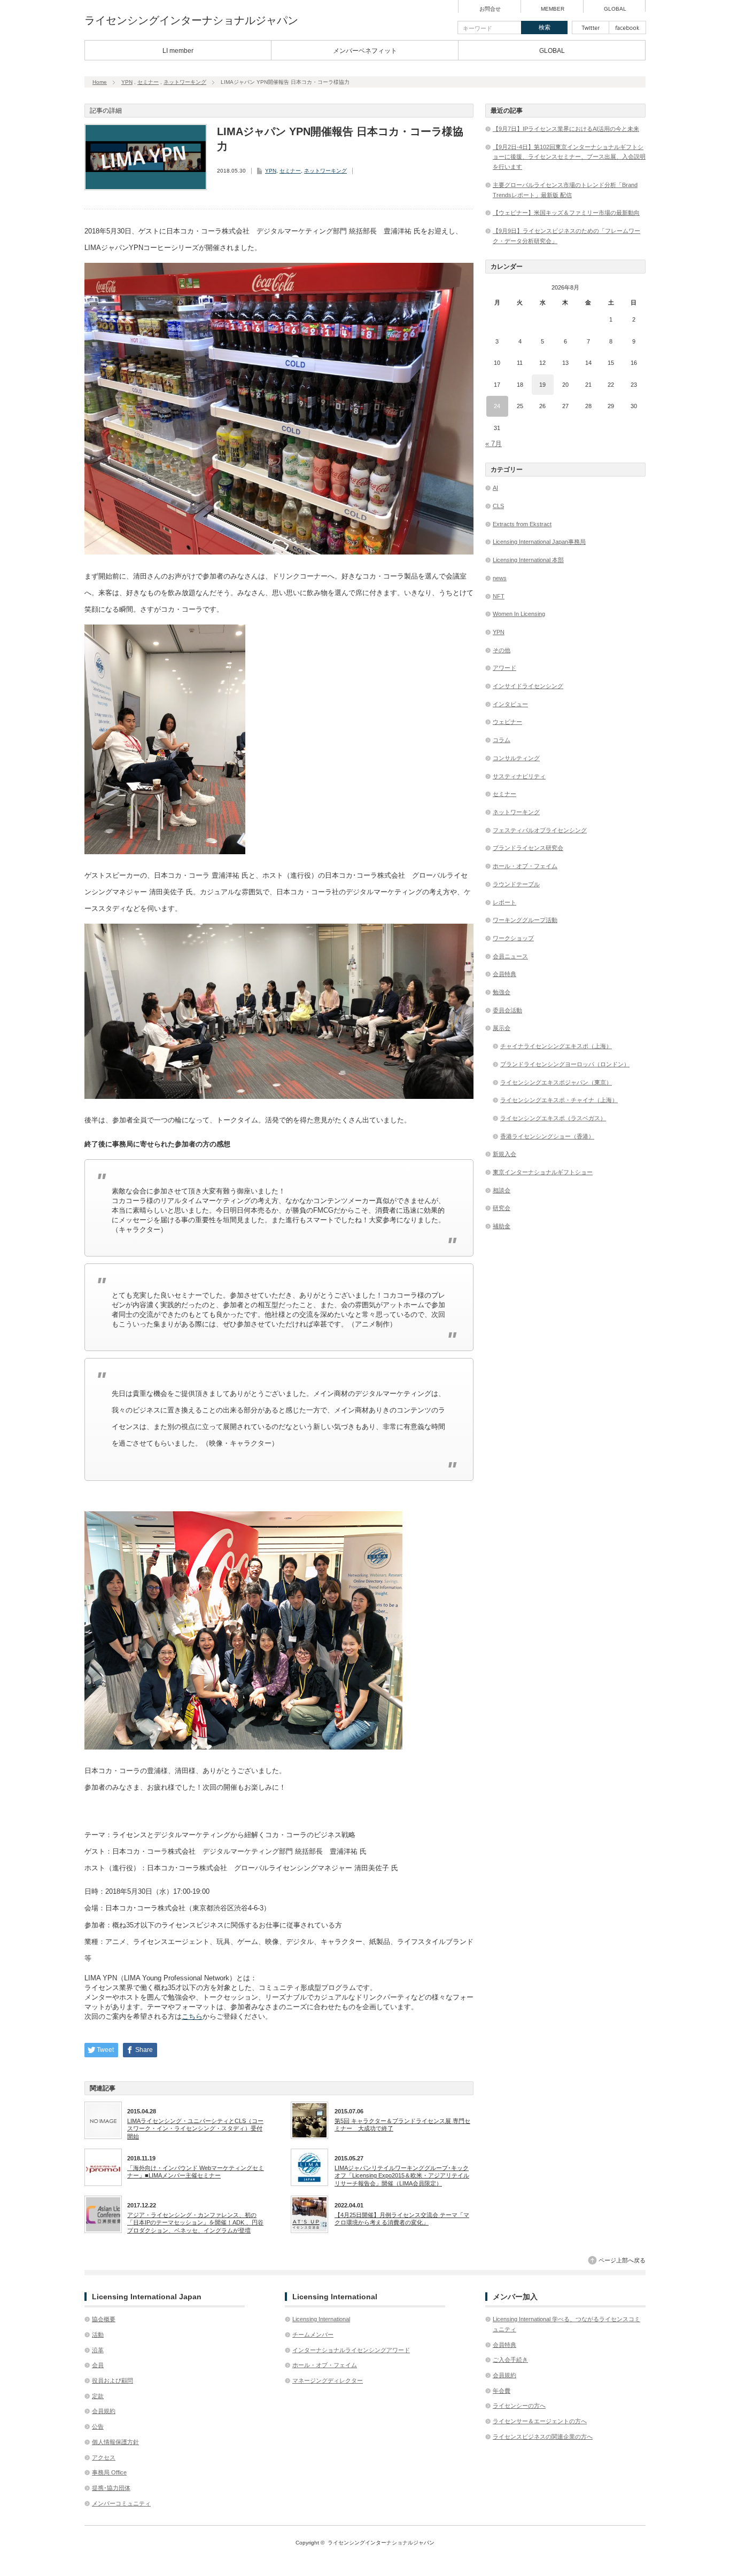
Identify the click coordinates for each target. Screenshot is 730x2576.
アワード (504, 668)
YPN (127, 82)
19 (542, 385)
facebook (627, 28)
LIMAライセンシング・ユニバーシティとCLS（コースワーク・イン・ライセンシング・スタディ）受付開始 (195, 2129)
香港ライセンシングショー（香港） (547, 1136)
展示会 (502, 1028)
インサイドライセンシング (528, 686)
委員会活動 (507, 1010)
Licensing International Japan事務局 (539, 542)
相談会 (502, 1190)
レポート (504, 902)
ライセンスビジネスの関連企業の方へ (543, 2437)
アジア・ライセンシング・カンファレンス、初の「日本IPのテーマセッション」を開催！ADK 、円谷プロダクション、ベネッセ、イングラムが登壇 (195, 2223)
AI (495, 488)
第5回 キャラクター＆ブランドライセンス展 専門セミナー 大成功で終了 (402, 2125)
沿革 (98, 2350)
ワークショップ (513, 938)
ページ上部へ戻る (622, 2260)
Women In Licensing (519, 614)
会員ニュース (510, 956)
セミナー (148, 82)
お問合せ (490, 9)
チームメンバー (313, 2335)
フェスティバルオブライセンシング (540, 830)
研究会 (502, 1208)
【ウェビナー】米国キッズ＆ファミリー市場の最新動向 (566, 213)
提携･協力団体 (111, 2488)
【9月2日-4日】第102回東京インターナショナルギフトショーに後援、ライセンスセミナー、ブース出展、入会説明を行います (569, 157)
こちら (192, 2016)
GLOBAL (615, 9)
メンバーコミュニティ (121, 2503)
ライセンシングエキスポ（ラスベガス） (553, 1118)
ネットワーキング (185, 82)
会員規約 (104, 2411)
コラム (502, 740)
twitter (591, 28)
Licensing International (321, 2319)
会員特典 (504, 974)
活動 (98, 2335)
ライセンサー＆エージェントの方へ (540, 2421)
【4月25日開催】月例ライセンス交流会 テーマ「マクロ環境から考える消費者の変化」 (402, 2219)
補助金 (502, 1226)
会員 (98, 2365)
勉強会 (502, 992)
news (500, 578)
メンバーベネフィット (365, 51)
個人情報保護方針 (115, 2442)
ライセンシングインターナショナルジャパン (191, 20)
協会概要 (104, 2319)
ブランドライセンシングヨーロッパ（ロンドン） (565, 1064)
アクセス (104, 2457)
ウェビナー (507, 722)
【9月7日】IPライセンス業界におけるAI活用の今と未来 (566, 129)
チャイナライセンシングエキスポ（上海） (556, 1046)
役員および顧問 (112, 2380)
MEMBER (553, 9)
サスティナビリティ (519, 776)
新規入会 (504, 1154)
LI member (178, 51)
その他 (502, 650)
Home (100, 82)
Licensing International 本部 (528, 560)
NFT (499, 596)
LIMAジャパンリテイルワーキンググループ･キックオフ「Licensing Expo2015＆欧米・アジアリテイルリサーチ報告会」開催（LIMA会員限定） (402, 2176)
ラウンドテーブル (516, 884)
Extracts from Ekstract (522, 524)
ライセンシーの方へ (519, 2406)
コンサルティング (516, 758)
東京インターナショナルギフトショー (543, 1172)
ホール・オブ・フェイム (525, 866)
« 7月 (494, 444)
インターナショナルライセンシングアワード (351, 2350)
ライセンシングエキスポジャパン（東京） (556, 1082)
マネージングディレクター (328, 2380)
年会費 (502, 2391)
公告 (98, 2426)
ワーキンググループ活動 (525, 920)
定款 (98, 2396)
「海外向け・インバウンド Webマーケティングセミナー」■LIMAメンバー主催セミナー (196, 2172)
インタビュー (510, 704)
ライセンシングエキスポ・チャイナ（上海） (559, 1100)
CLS (498, 506)
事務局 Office (109, 2472)
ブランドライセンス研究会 (528, 848)
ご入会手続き (510, 2360)
